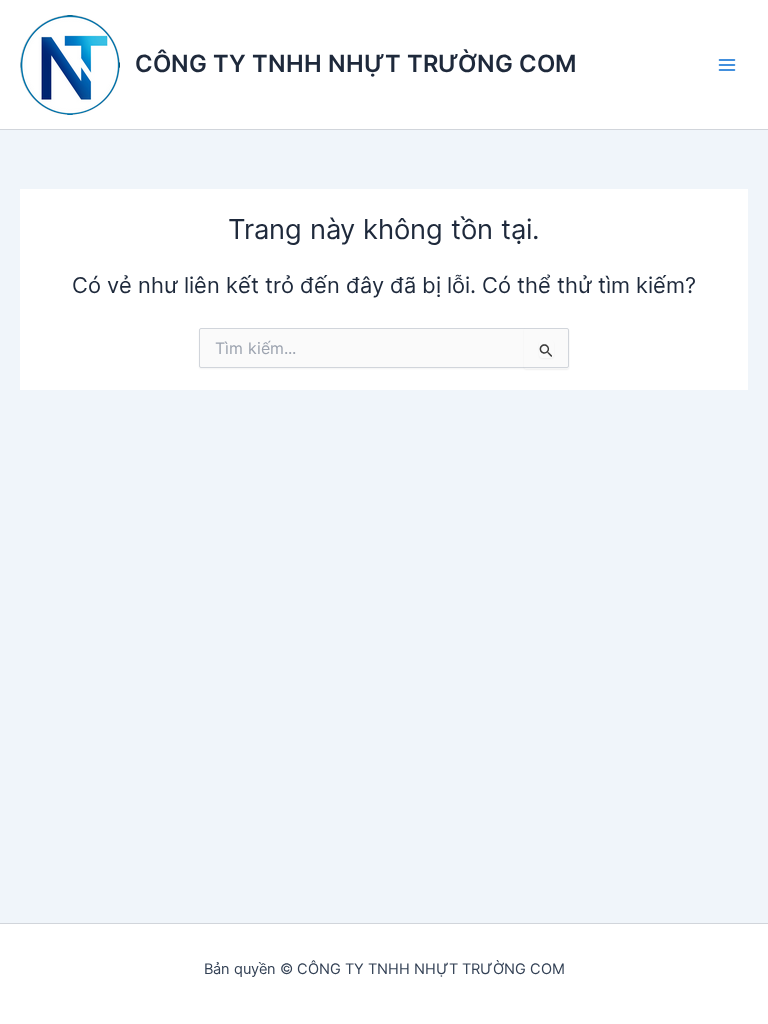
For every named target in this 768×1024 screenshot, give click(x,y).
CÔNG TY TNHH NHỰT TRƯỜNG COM (355, 63)
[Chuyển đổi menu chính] (727, 65)
